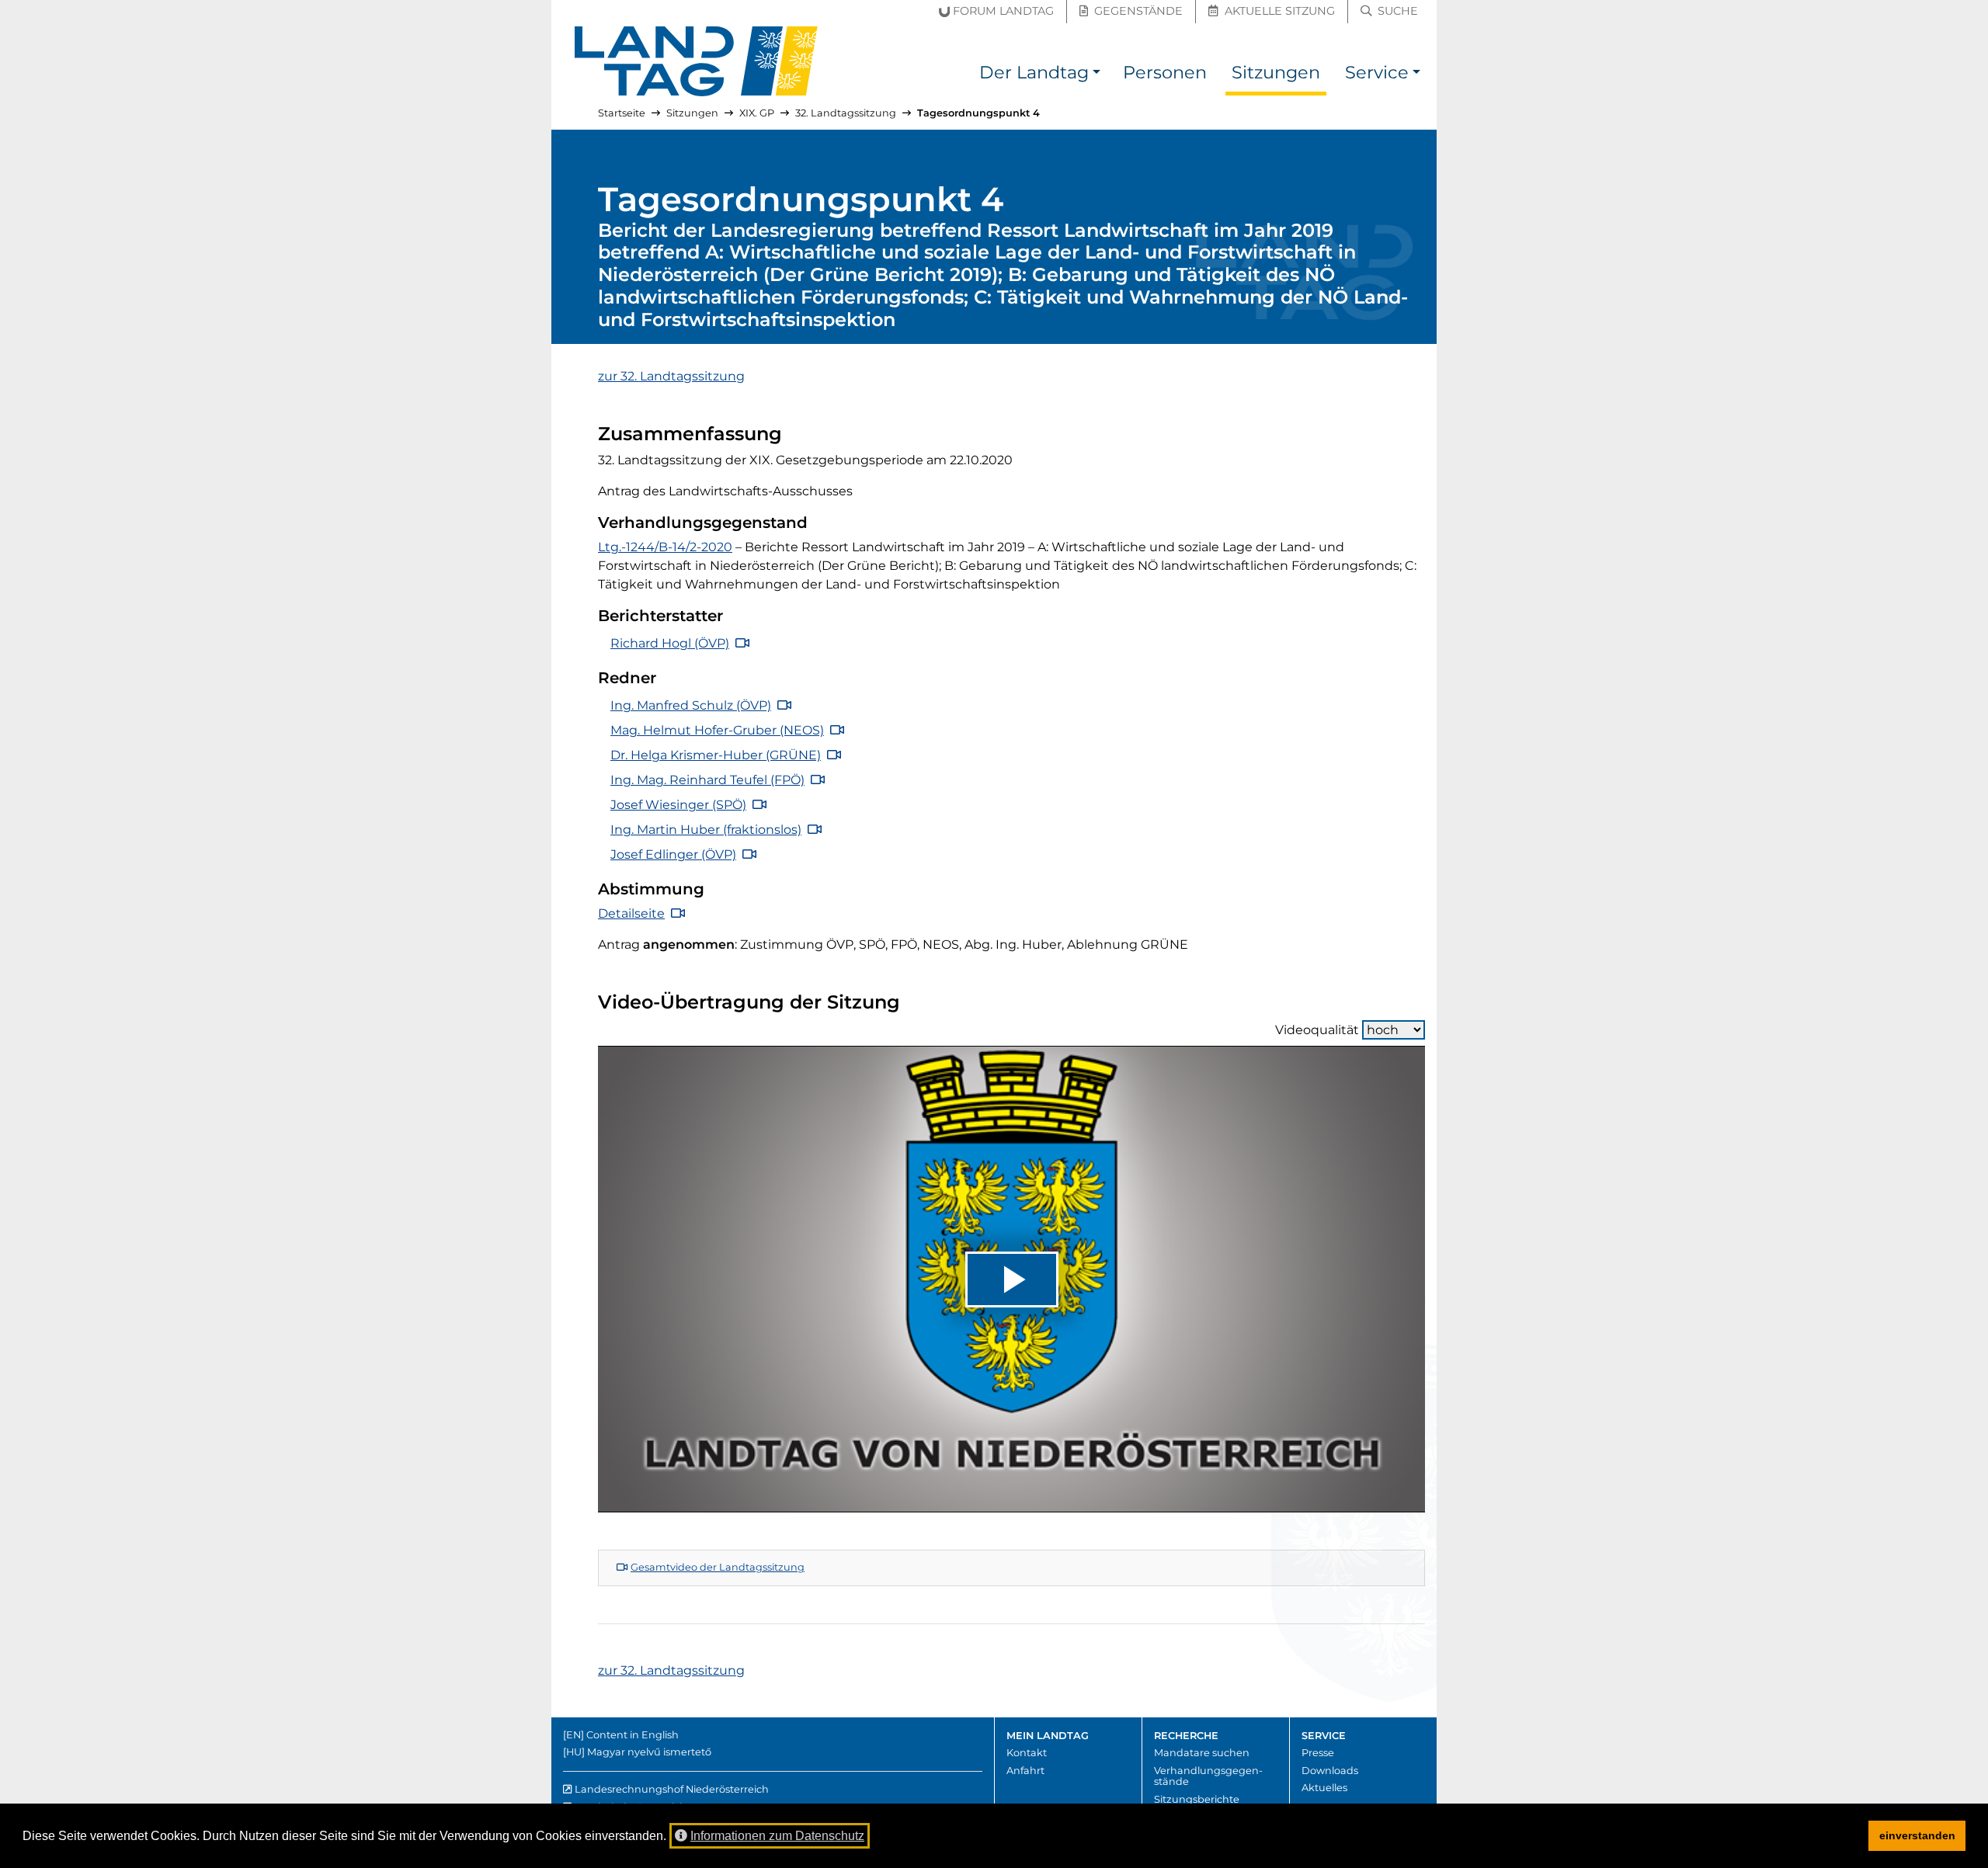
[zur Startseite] (697, 61)
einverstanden (1917, 1835)
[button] (1097, 75)
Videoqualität (1317, 1030)
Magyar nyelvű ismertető (649, 1752)
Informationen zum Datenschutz (777, 1836)
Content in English (633, 1735)
